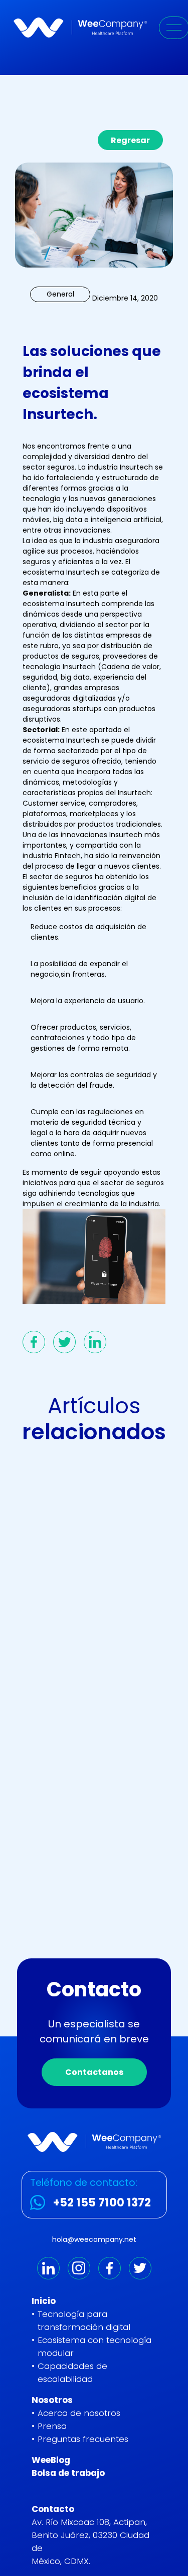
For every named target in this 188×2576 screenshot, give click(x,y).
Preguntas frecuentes (83, 2439)
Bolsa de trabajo (68, 2473)
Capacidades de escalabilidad (72, 2372)
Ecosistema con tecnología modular (95, 2346)
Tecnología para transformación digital (84, 2320)
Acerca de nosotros (79, 2413)
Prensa (52, 2426)
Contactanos (94, 2072)
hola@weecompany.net (94, 2239)
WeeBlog (51, 2460)
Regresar (130, 140)
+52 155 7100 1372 (102, 2202)
